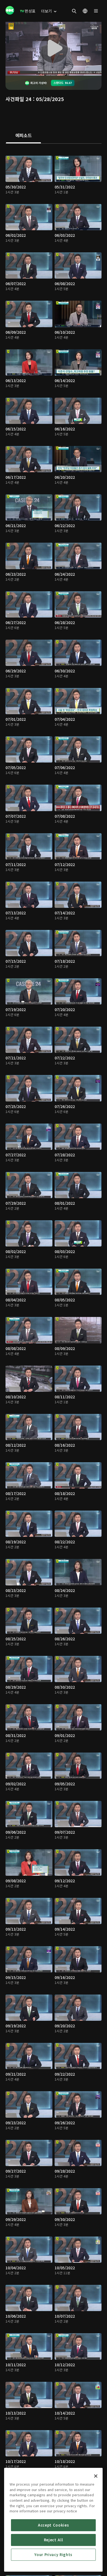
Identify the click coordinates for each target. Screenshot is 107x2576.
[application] (54, 49)
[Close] (96, 2476)
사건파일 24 (19, 99)
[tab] (23, 136)
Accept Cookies (53, 2525)
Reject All (54, 2540)
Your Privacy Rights (53, 2555)
